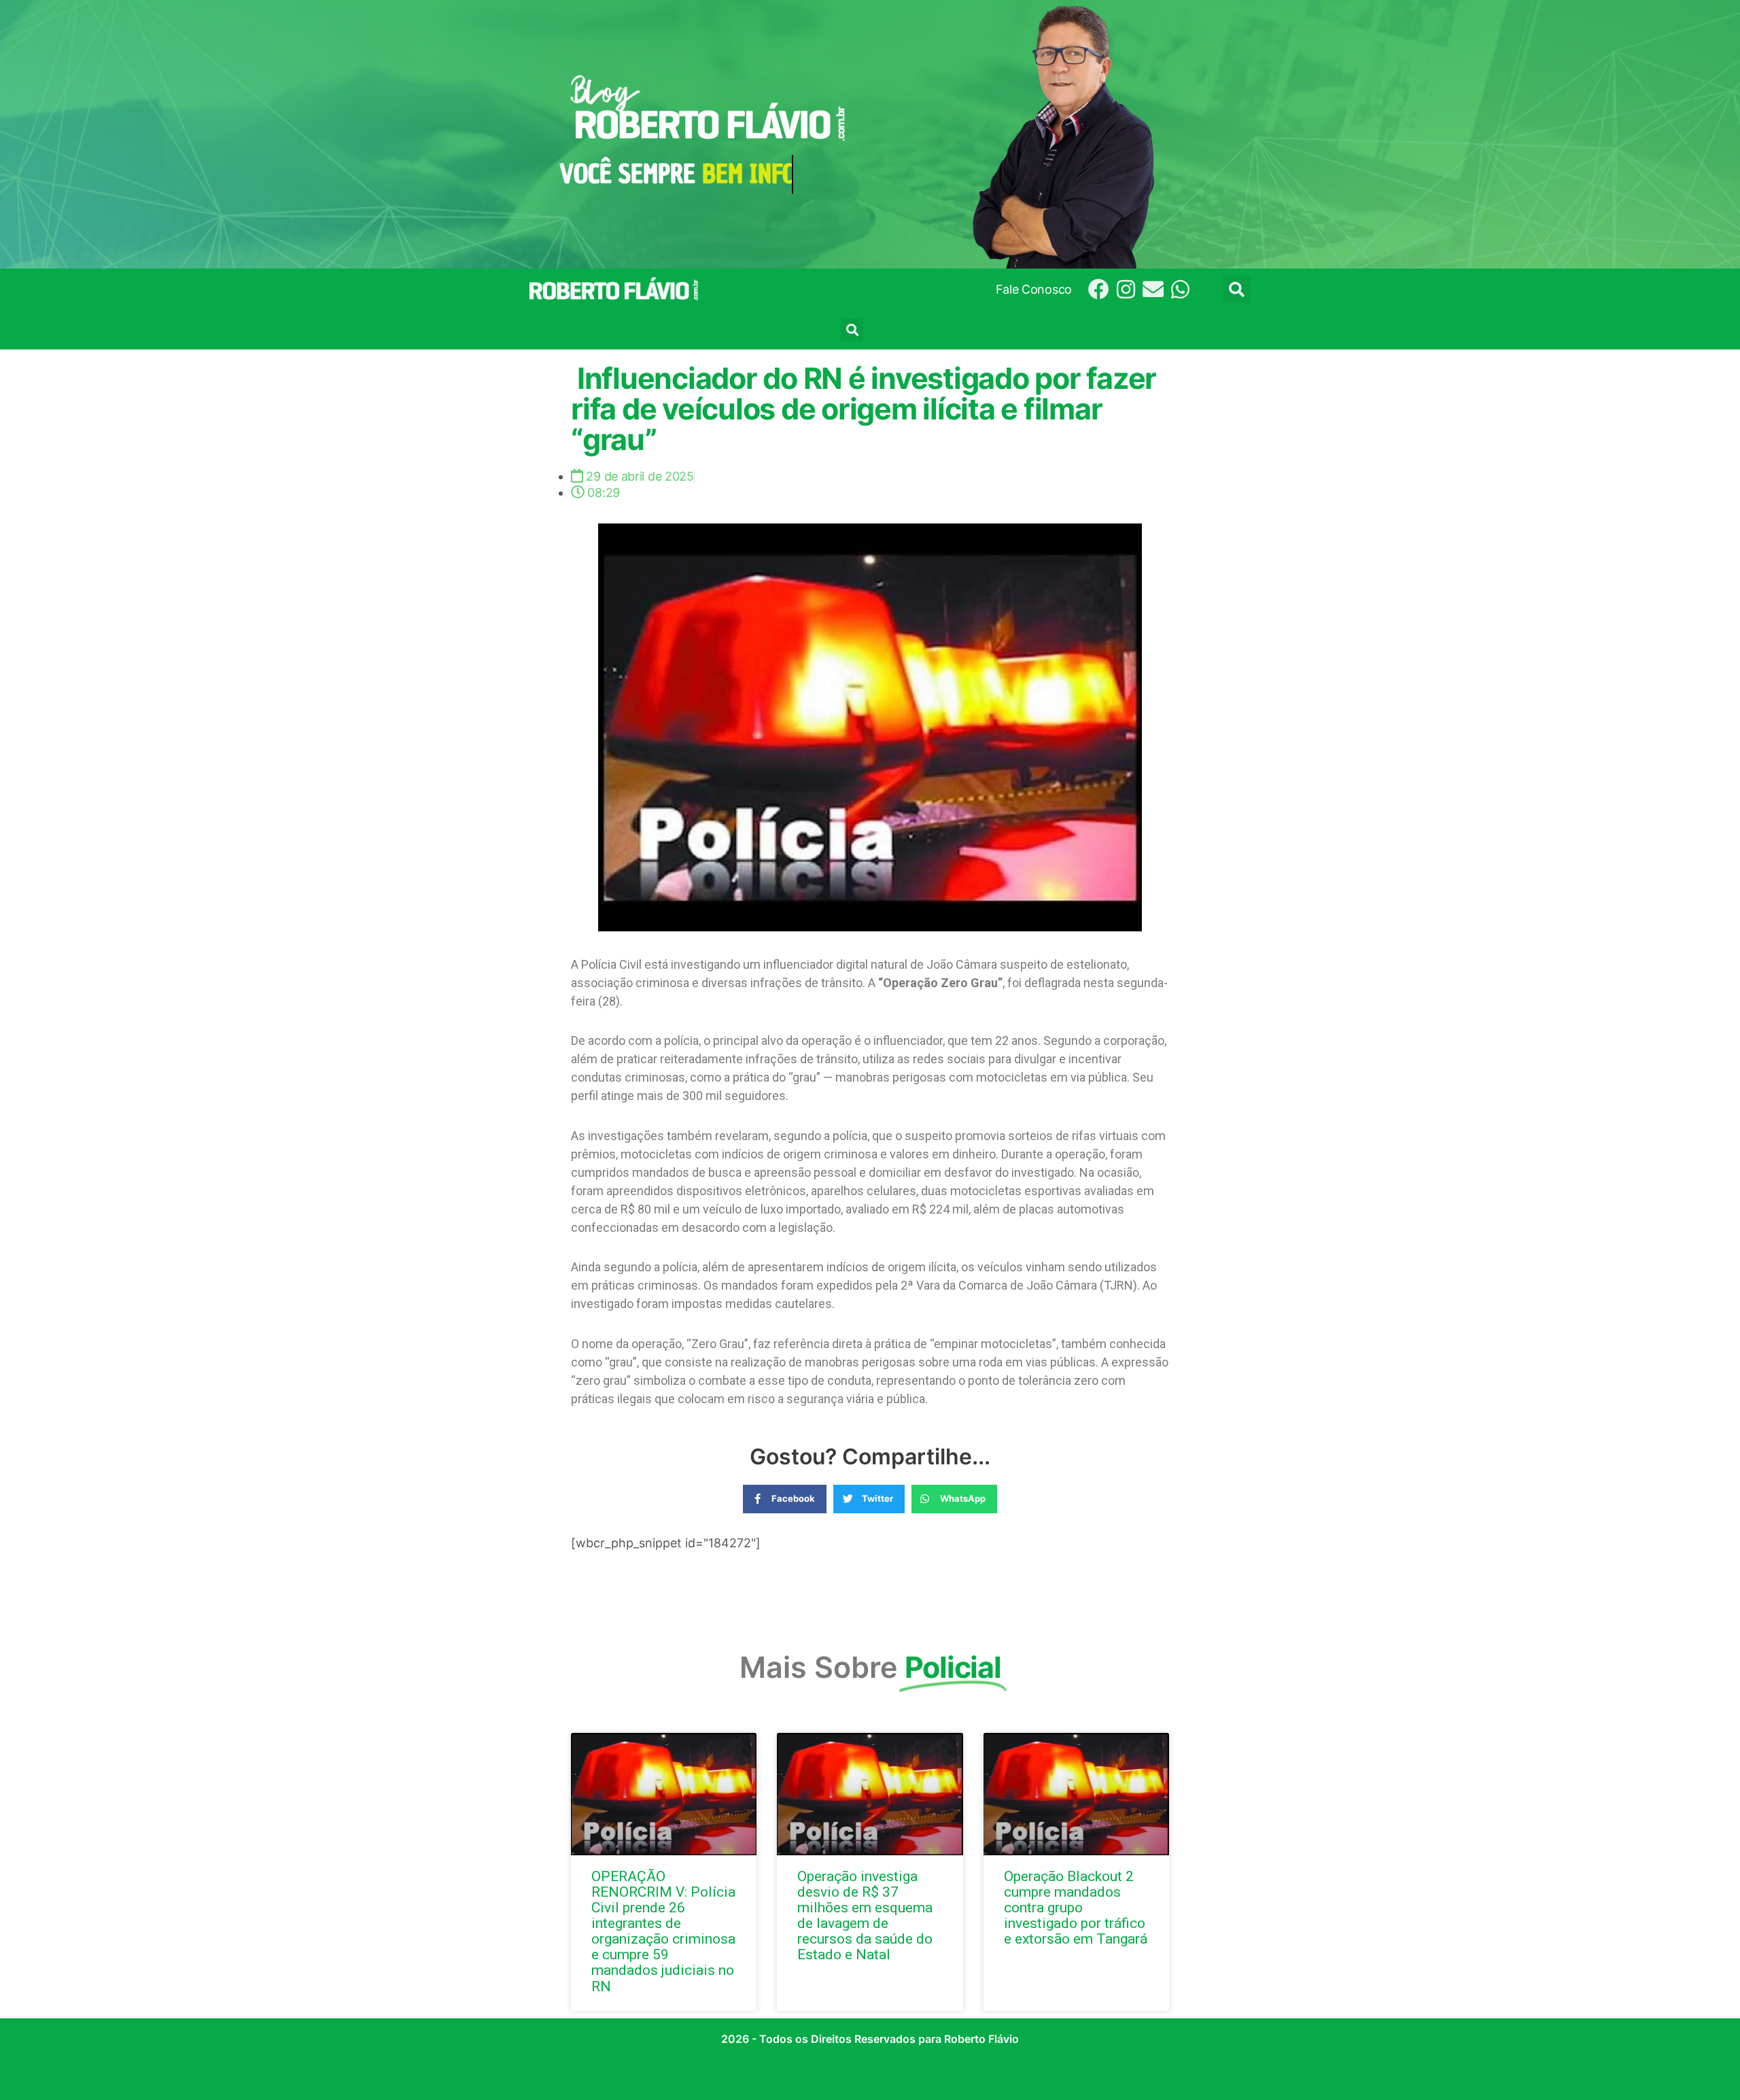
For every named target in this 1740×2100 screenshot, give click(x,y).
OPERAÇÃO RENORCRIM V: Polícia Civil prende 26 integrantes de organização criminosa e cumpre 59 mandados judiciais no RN (663, 1931)
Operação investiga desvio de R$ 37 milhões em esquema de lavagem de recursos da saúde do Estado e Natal (865, 1915)
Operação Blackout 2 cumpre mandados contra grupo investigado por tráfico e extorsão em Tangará (1076, 1908)
